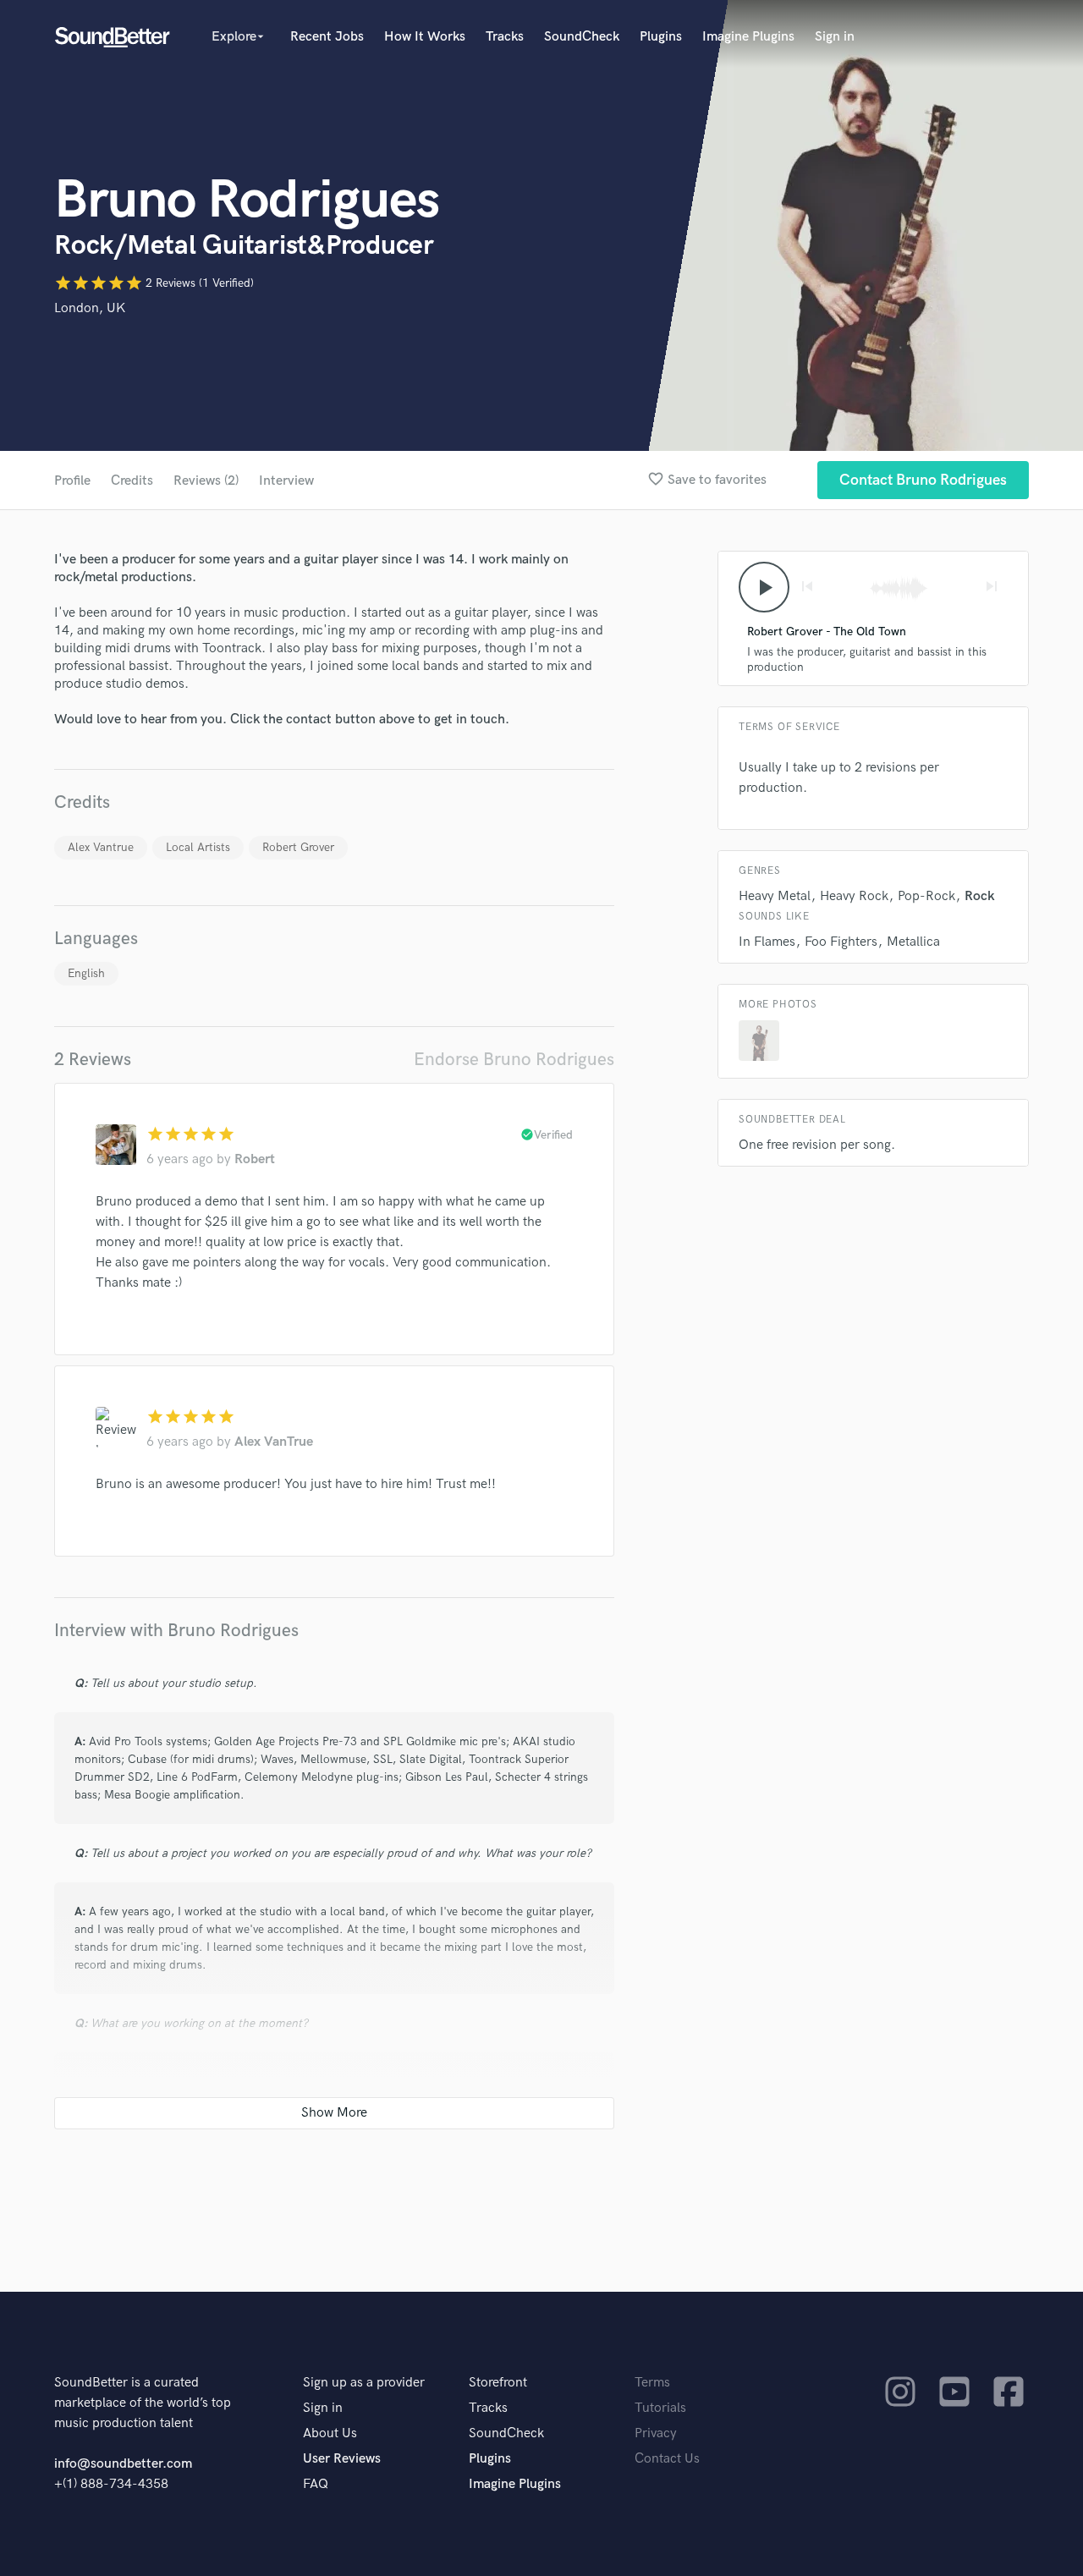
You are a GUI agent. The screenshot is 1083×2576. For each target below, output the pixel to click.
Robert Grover (298, 847)
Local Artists (198, 847)
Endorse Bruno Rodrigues (514, 1060)
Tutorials (660, 2408)
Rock (980, 896)
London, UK (90, 308)
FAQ (316, 2484)
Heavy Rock (854, 896)
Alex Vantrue (101, 847)
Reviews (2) (206, 481)
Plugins (661, 37)
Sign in (835, 37)
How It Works (425, 37)
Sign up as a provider (364, 2383)
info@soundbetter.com (123, 2464)
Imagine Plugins (748, 37)
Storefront (498, 2383)
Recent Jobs (327, 37)
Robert (255, 1159)
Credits (132, 481)
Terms (652, 2383)
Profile (72, 481)
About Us (330, 2433)
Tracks (505, 37)
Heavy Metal (775, 896)
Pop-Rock (926, 896)
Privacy (656, 2433)
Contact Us (667, 2459)
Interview (286, 481)
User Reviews (342, 2459)
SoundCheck (582, 37)
